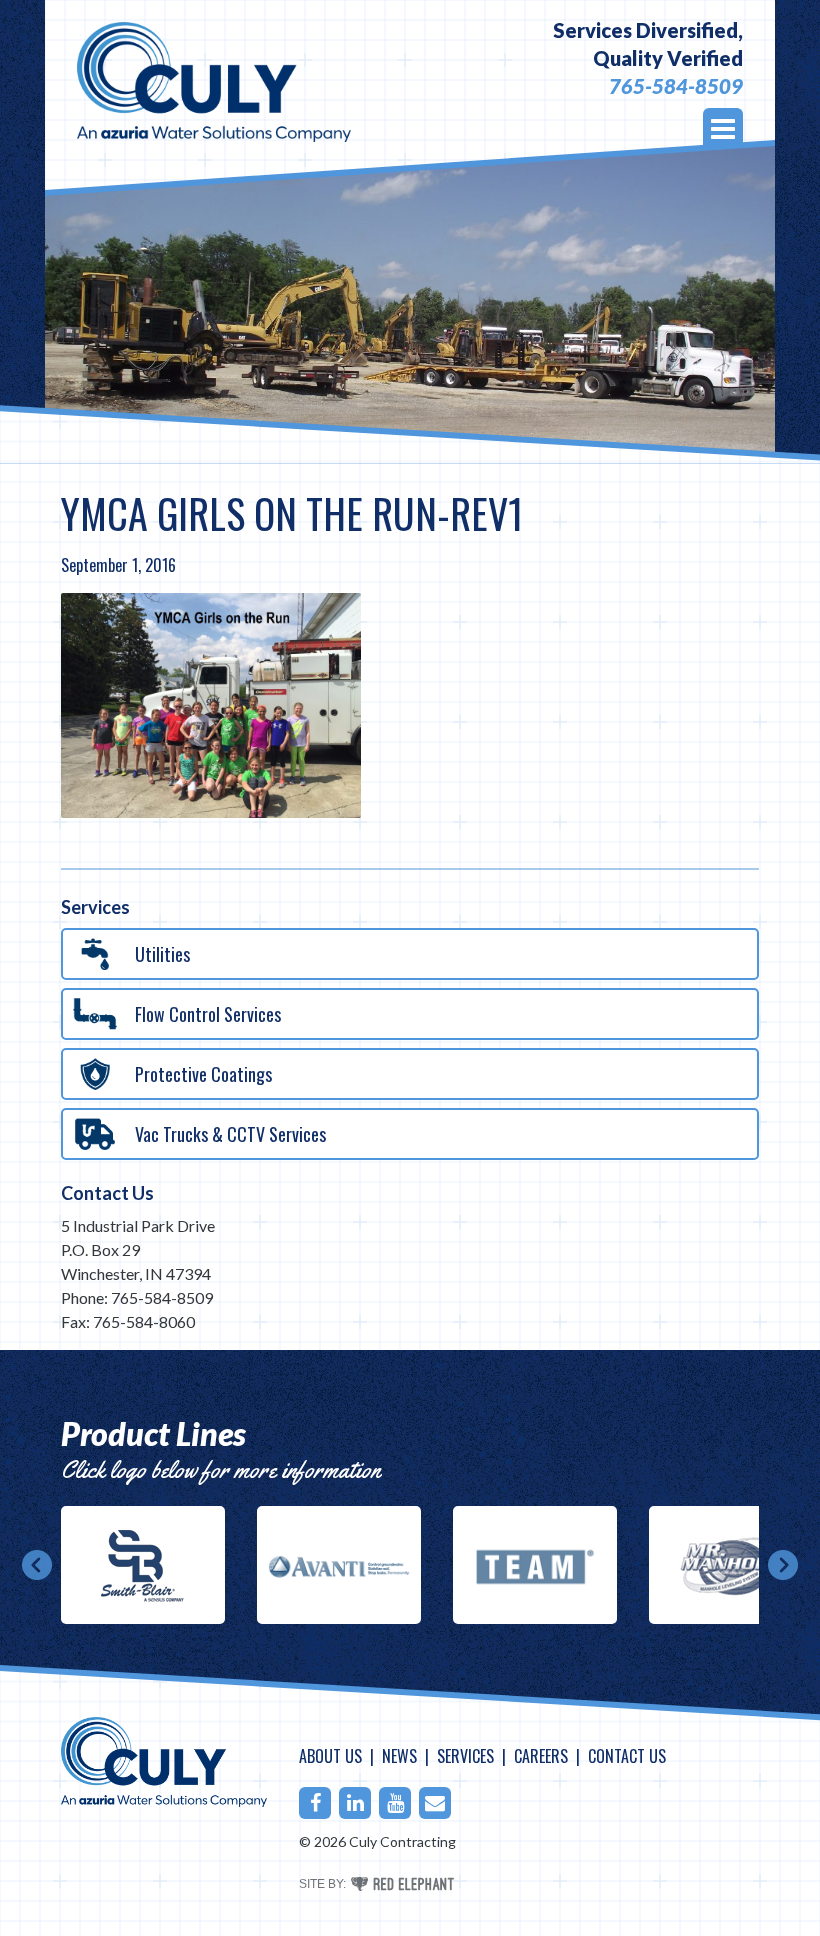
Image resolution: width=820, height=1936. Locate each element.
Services (465, 1756)
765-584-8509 (676, 86)
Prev (37, 1565)
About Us (330, 1756)
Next (783, 1565)
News (399, 1756)
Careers (541, 1756)
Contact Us (107, 1193)
